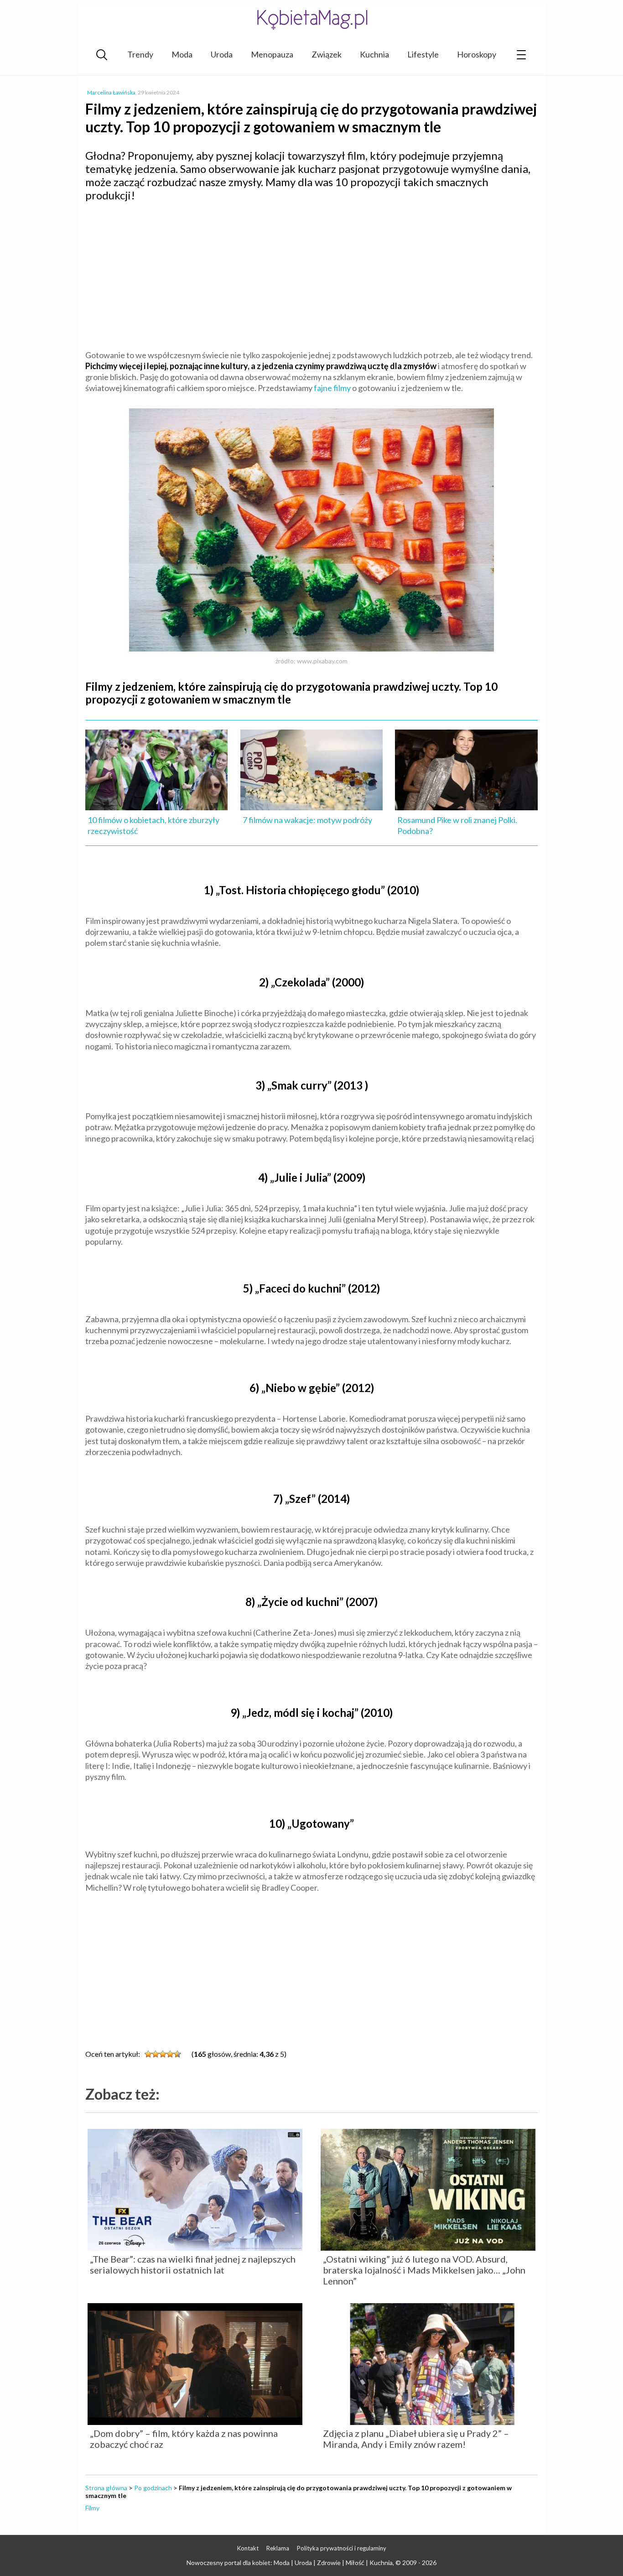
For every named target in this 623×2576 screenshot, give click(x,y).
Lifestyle (423, 54)
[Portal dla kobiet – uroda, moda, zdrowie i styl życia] (311, 19)
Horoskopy (477, 54)
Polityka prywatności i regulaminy (342, 2548)
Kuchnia (374, 54)
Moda (182, 54)
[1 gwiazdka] (148, 2054)
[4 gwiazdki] (170, 2054)
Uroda (222, 54)
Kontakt (248, 2548)
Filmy (92, 2508)
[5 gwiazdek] (177, 2054)
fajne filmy (332, 388)
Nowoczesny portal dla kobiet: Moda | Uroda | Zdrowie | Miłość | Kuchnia (290, 2563)
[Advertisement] (311, 275)
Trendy (140, 54)
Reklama (278, 2548)
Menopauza (272, 54)
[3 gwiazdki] (163, 2054)
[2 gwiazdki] (156, 2054)
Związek (327, 54)
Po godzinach (153, 2488)
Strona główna (106, 2488)
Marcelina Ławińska (111, 92)
